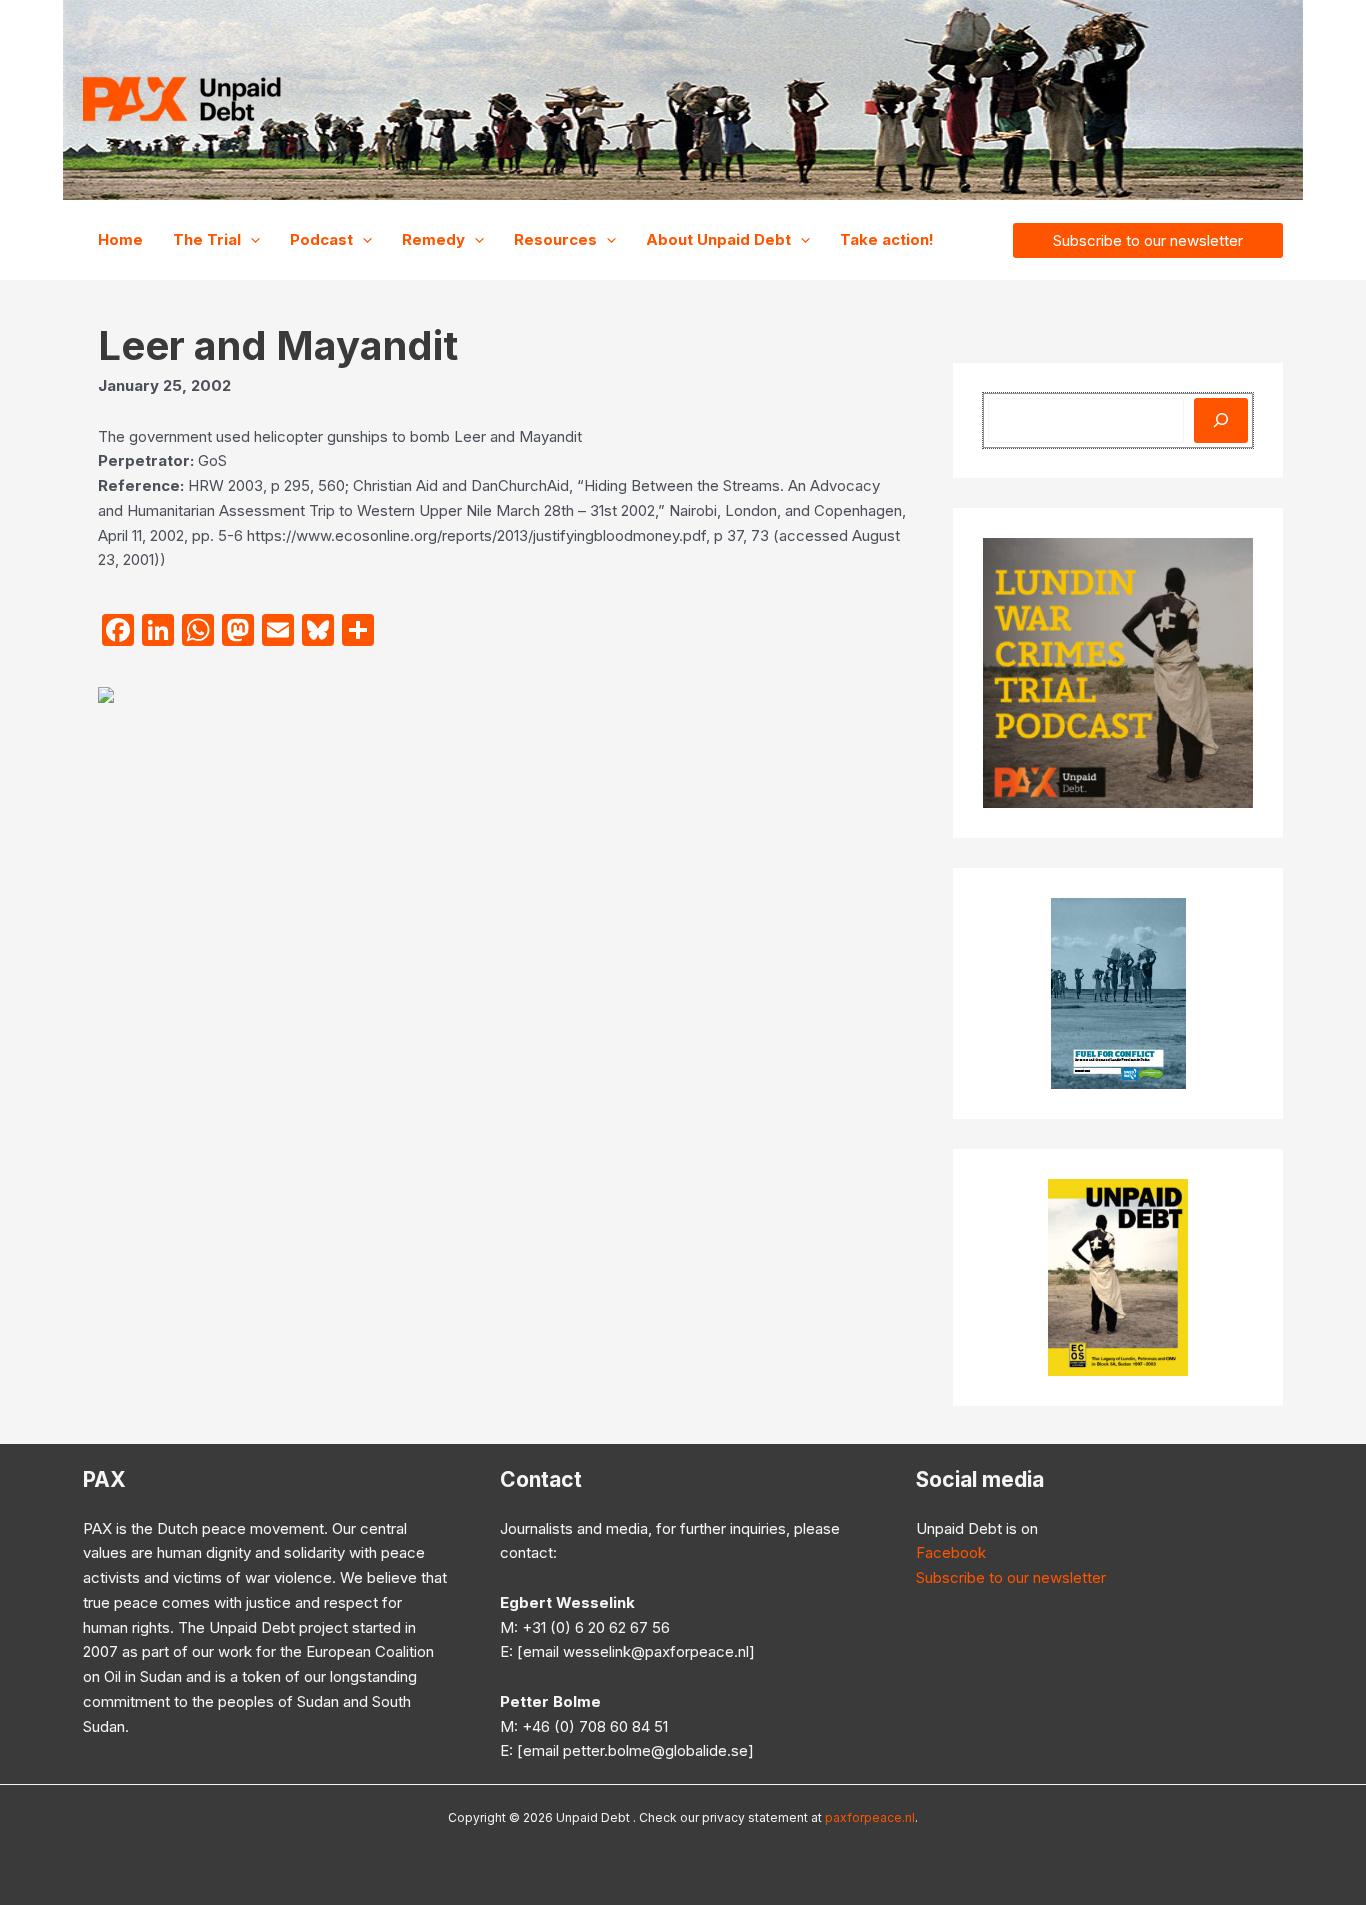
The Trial (207, 239)
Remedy (433, 239)
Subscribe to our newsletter (1011, 1577)
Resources (555, 239)
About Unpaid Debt (718, 239)
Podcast (321, 239)
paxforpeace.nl (870, 1817)
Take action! (887, 239)
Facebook (951, 1552)
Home (120, 239)
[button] (250, 240)
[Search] (1221, 420)
